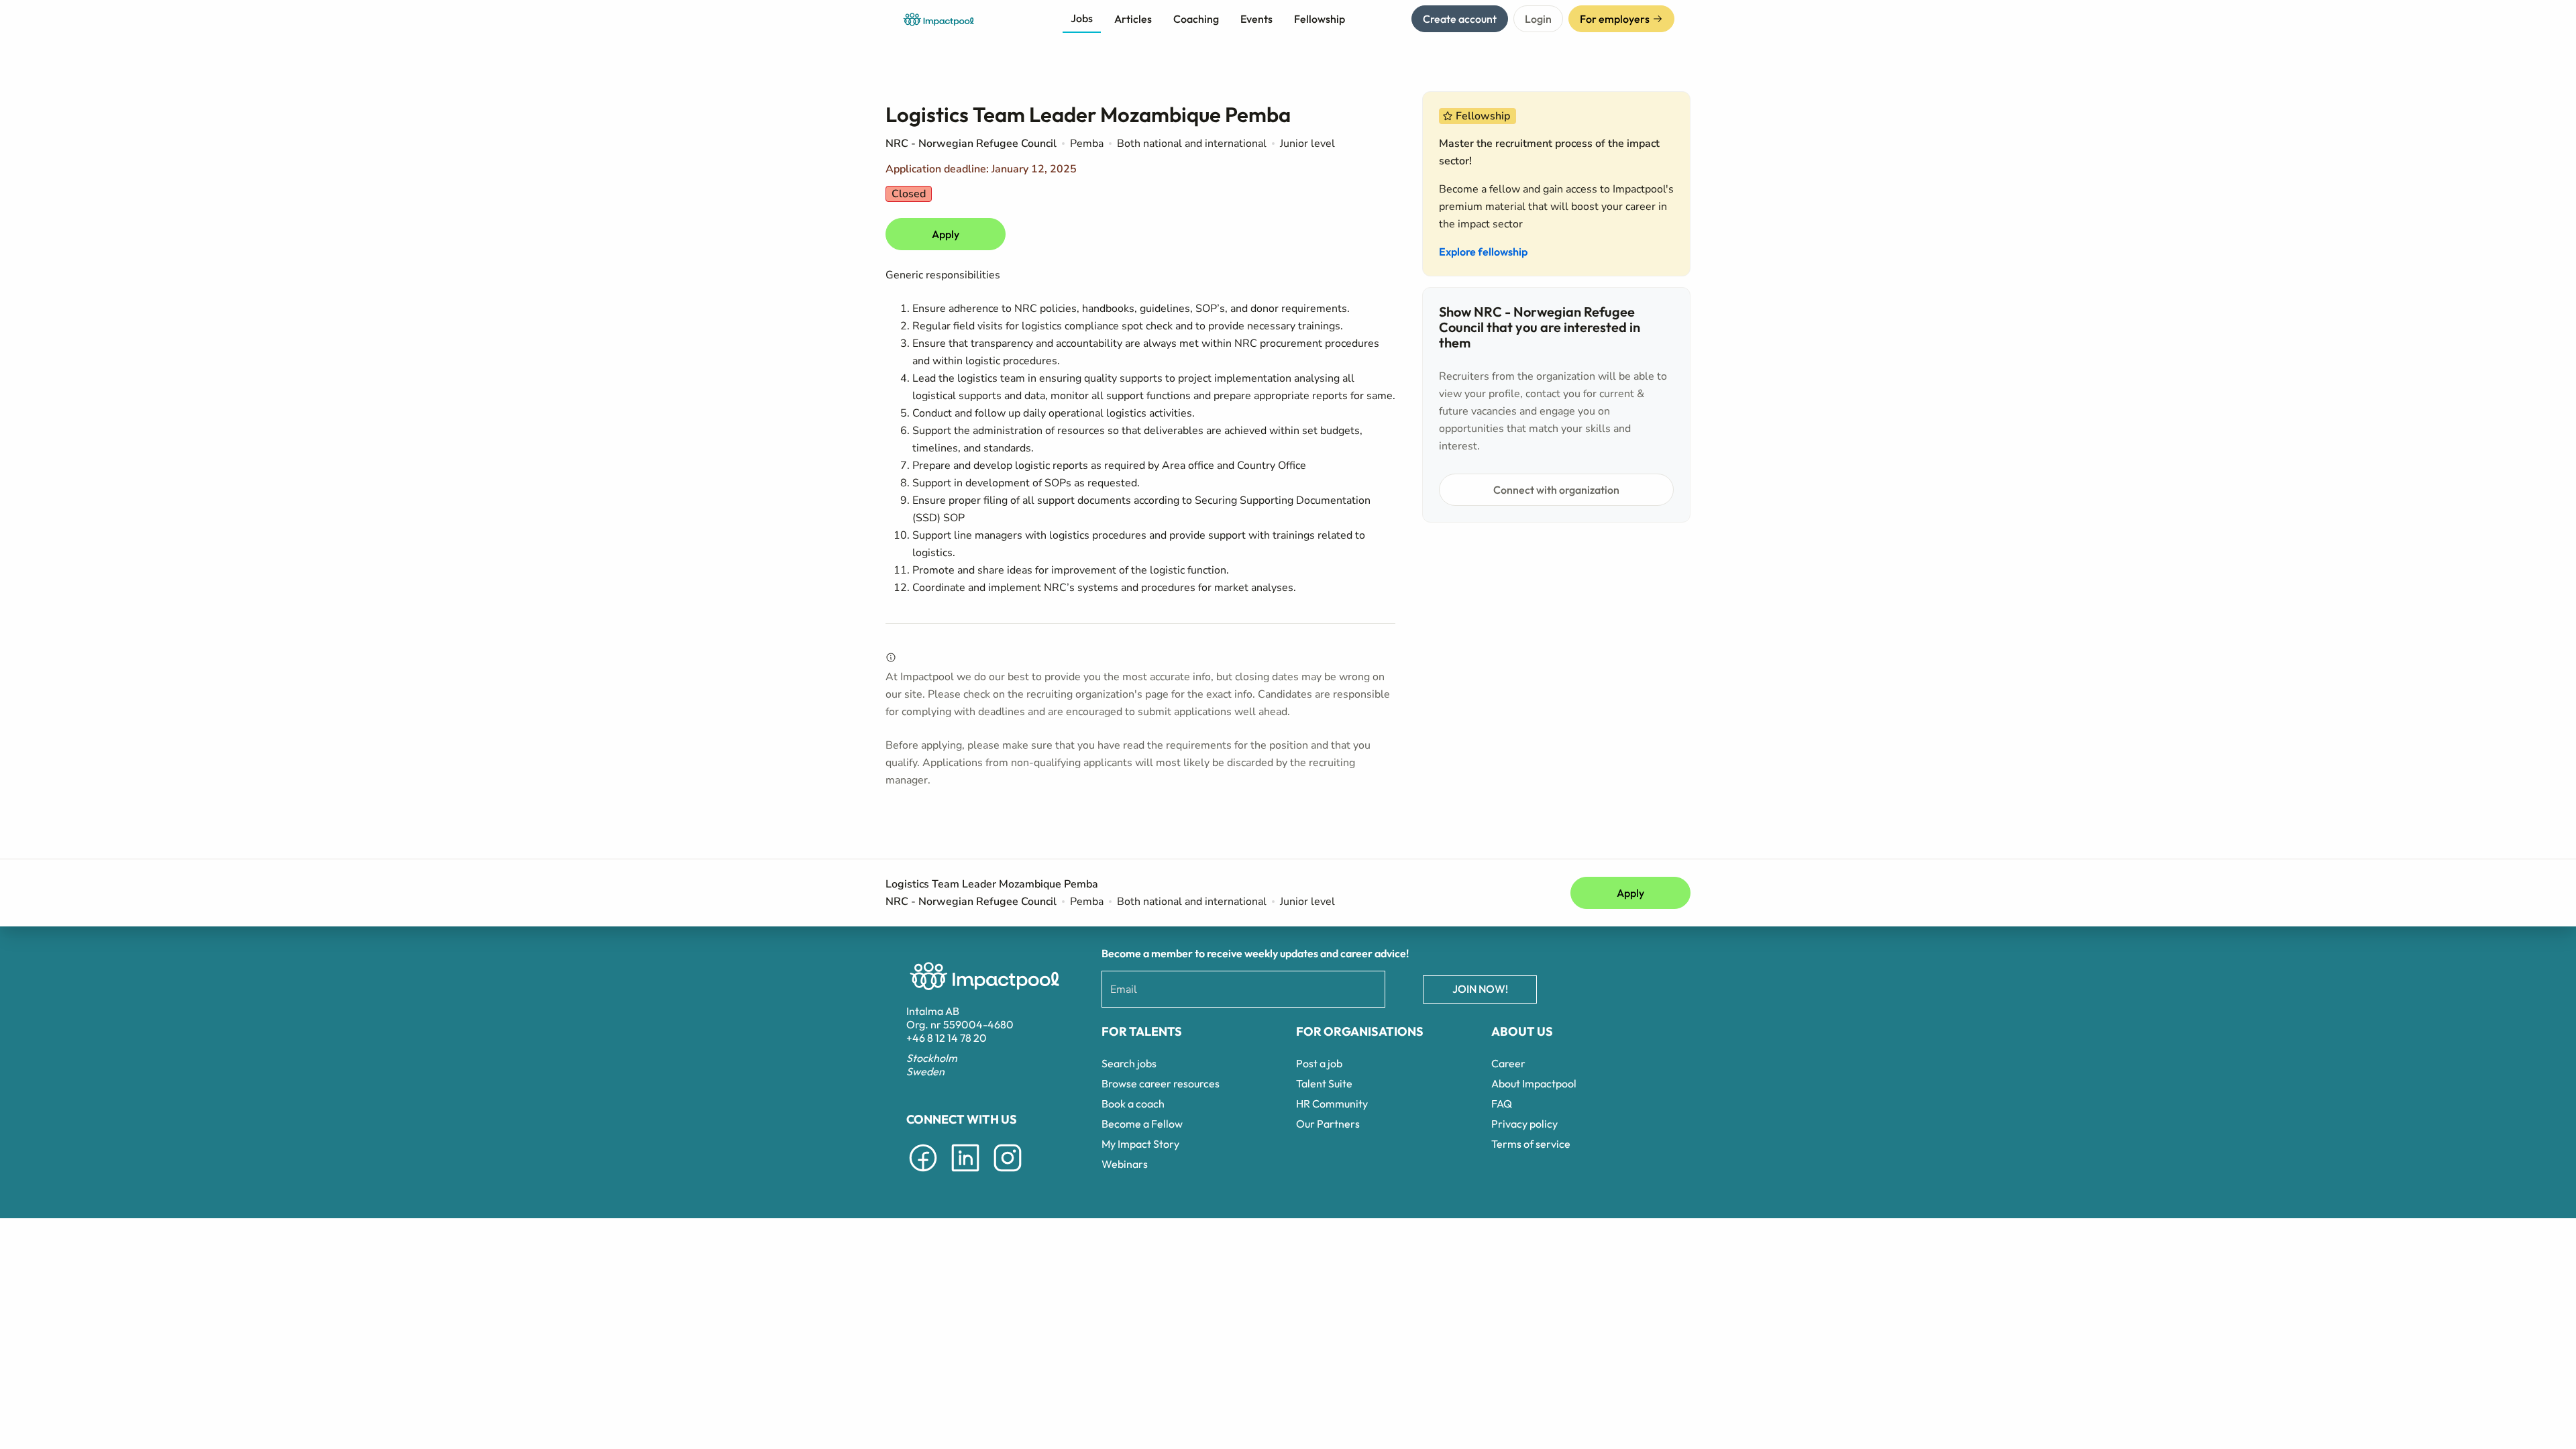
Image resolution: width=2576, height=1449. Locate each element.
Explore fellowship (1483, 252)
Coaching (1196, 19)
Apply (946, 234)
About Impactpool (1534, 1083)
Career (1508, 1063)
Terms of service (1531, 1144)
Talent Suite (1324, 1083)
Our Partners (1328, 1124)
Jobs (1082, 18)
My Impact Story (1140, 1144)
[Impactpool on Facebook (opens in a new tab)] (923, 1174)
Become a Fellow (1142, 1124)
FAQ (1502, 1104)
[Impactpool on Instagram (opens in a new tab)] (1008, 1174)
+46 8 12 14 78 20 (947, 1038)
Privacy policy (1524, 1124)
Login (1538, 19)
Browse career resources (1161, 1083)
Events (1256, 19)
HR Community (1332, 1104)
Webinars (1125, 1164)
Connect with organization (1556, 490)
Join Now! (1480, 989)
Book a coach (1133, 1104)
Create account (1460, 19)
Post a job (1319, 1063)
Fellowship (1320, 19)
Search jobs (1129, 1063)
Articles (1133, 19)
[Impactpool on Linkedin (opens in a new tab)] (965, 1174)
